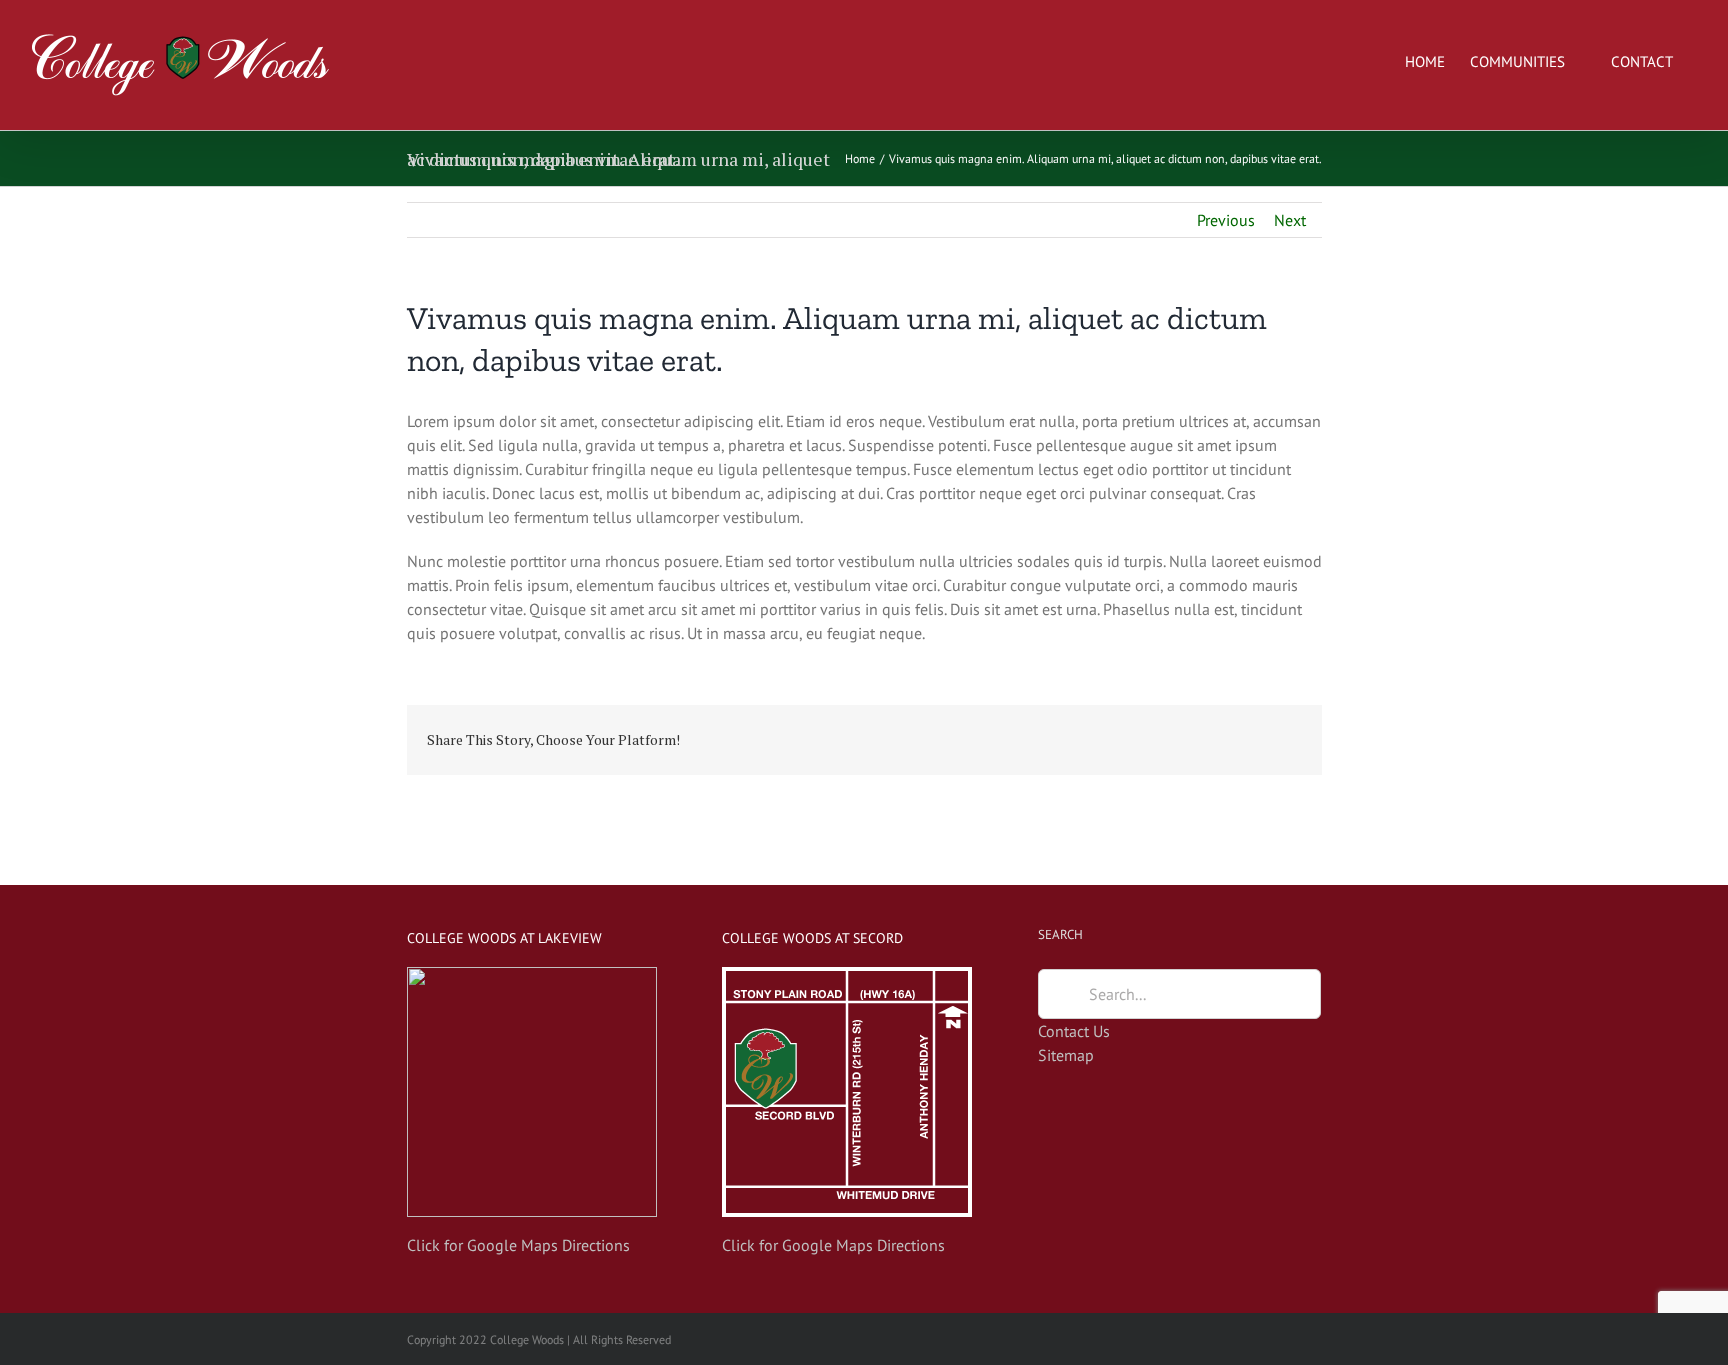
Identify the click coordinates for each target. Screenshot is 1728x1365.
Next (1290, 220)
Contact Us (1074, 1031)
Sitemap (1066, 1055)
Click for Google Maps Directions (518, 1245)
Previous (1226, 220)
